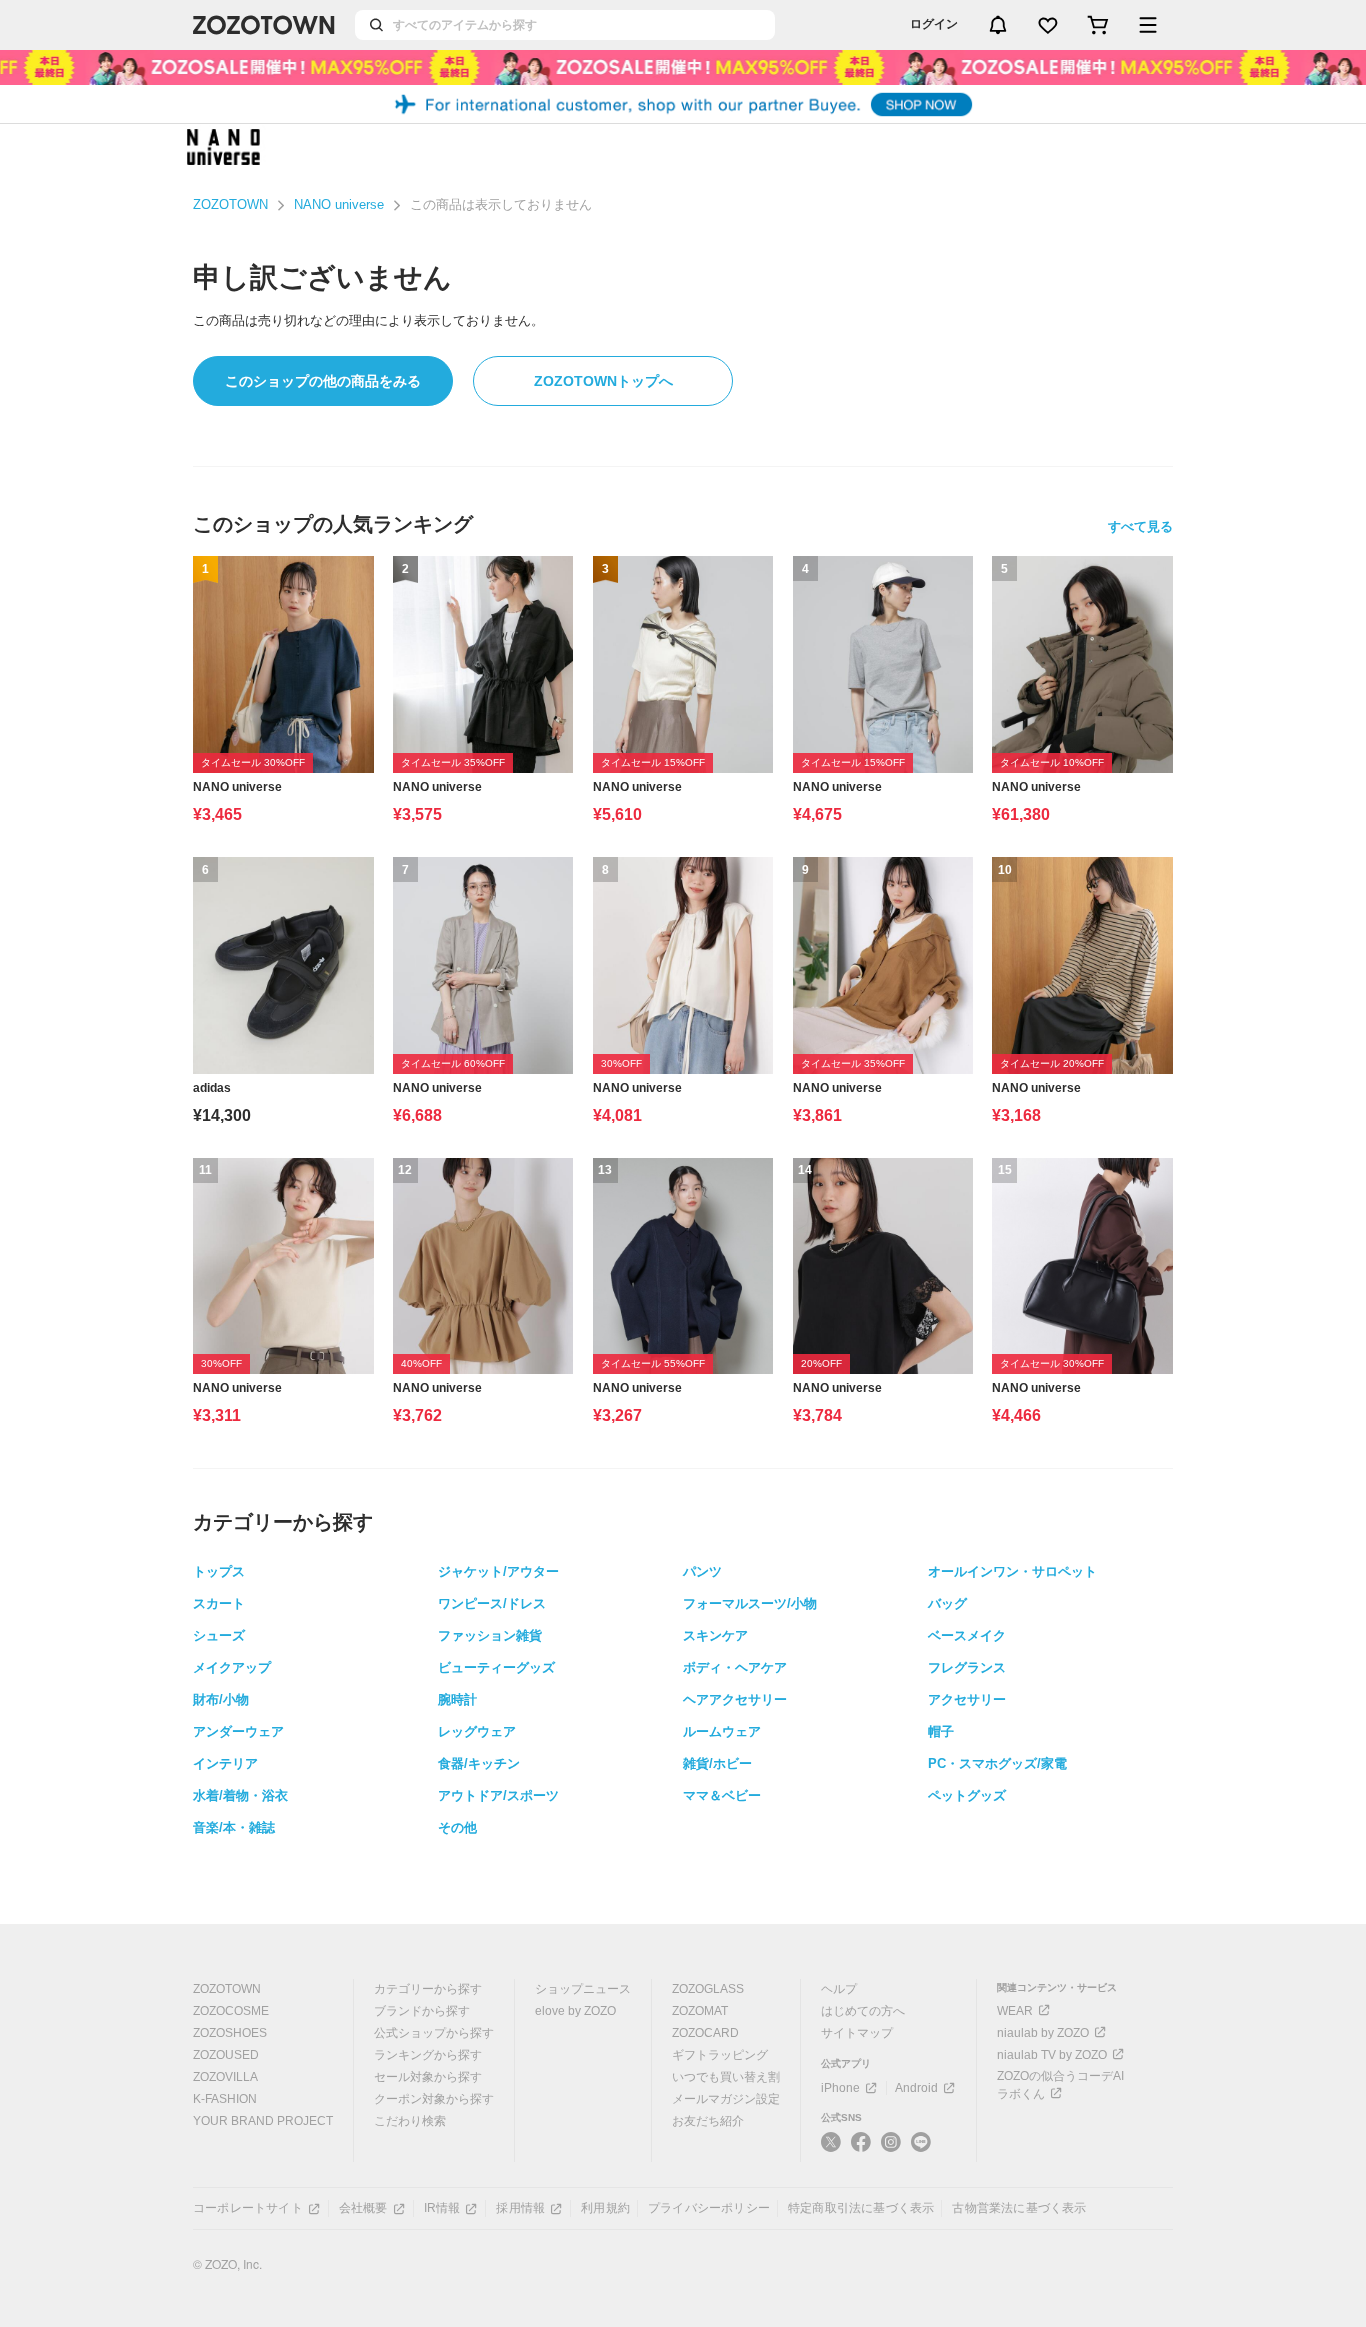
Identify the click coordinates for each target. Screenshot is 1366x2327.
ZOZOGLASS (708, 1989)
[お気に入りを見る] (1048, 25)
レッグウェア (477, 1731)
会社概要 (363, 2208)
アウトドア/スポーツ (498, 1795)
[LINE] (921, 2144)
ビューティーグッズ (496, 1667)
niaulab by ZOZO (1043, 2033)
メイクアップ (232, 1667)
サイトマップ (857, 2033)
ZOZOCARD (705, 2033)
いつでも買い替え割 (726, 2077)
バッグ (947, 1603)
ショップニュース (583, 1989)
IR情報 (442, 2208)
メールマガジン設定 (726, 2099)
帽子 (941, 1731)
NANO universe (339, 204)
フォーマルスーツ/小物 (750, 1603)
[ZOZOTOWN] (264, 25)
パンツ (702, 1571)
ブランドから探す (422, 2011)
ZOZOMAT (700, 2011)
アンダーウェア (238, 1731)
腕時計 (457, 1699)
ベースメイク (967, 1635)
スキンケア (715, 1635)
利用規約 (605, 2208)
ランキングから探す (428, 2055)
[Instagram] (891, 2150)
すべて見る (1140, 526)
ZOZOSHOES (230, 2033)
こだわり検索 (410, 2121)
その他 (457, 1827)
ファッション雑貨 (490, 1635)
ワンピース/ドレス (492, 1603)
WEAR (1015, 2011)
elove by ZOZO (575, 2011)
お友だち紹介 (708, 2121)
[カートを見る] (1098, 25)
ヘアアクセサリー (735, 1699)
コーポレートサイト (248, 2208)
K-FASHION (225, 2099)
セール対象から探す (428, 2077)
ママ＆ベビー (722, 1795)
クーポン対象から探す (434, 2099)
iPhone (840, 2088)
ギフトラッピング (720, 2055)
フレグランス (967, 1667)
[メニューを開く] (1148, 25)
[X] (831, 2150)
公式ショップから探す (434, 2033)
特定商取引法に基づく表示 (861, 2208)
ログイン (934, 24)
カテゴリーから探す (428, 1989)
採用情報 (520, 2208)
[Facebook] (861, 2150)
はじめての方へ (863, 2011)
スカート (219, 1603)
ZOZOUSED (226, 2055)
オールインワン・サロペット (1012, 1571)
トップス (219, 1571)
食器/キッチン (479, 1763)
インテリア (225, 1763)
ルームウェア (722, 1731)
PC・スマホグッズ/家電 (997, 1763)
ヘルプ (839, 1989)
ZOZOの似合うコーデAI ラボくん (1060, 2085)
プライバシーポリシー (709, 2208)
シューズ (219, 1635)
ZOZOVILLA (225, 2077)
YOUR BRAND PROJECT (263, 2121)
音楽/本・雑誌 (234, 1827)
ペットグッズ (967, 1795)
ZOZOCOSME (231, 2011)
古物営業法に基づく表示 (1019, 2208)
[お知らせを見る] (998, 25)
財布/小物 (221, 1699)
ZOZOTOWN (230, 204)
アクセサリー (967, 1699)
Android (916, 2088)
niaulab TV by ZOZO (1052, 2055)
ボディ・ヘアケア (735, 1667)
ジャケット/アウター (498, 1571)
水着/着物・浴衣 (240, 1795)
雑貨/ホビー (717, 1763)
